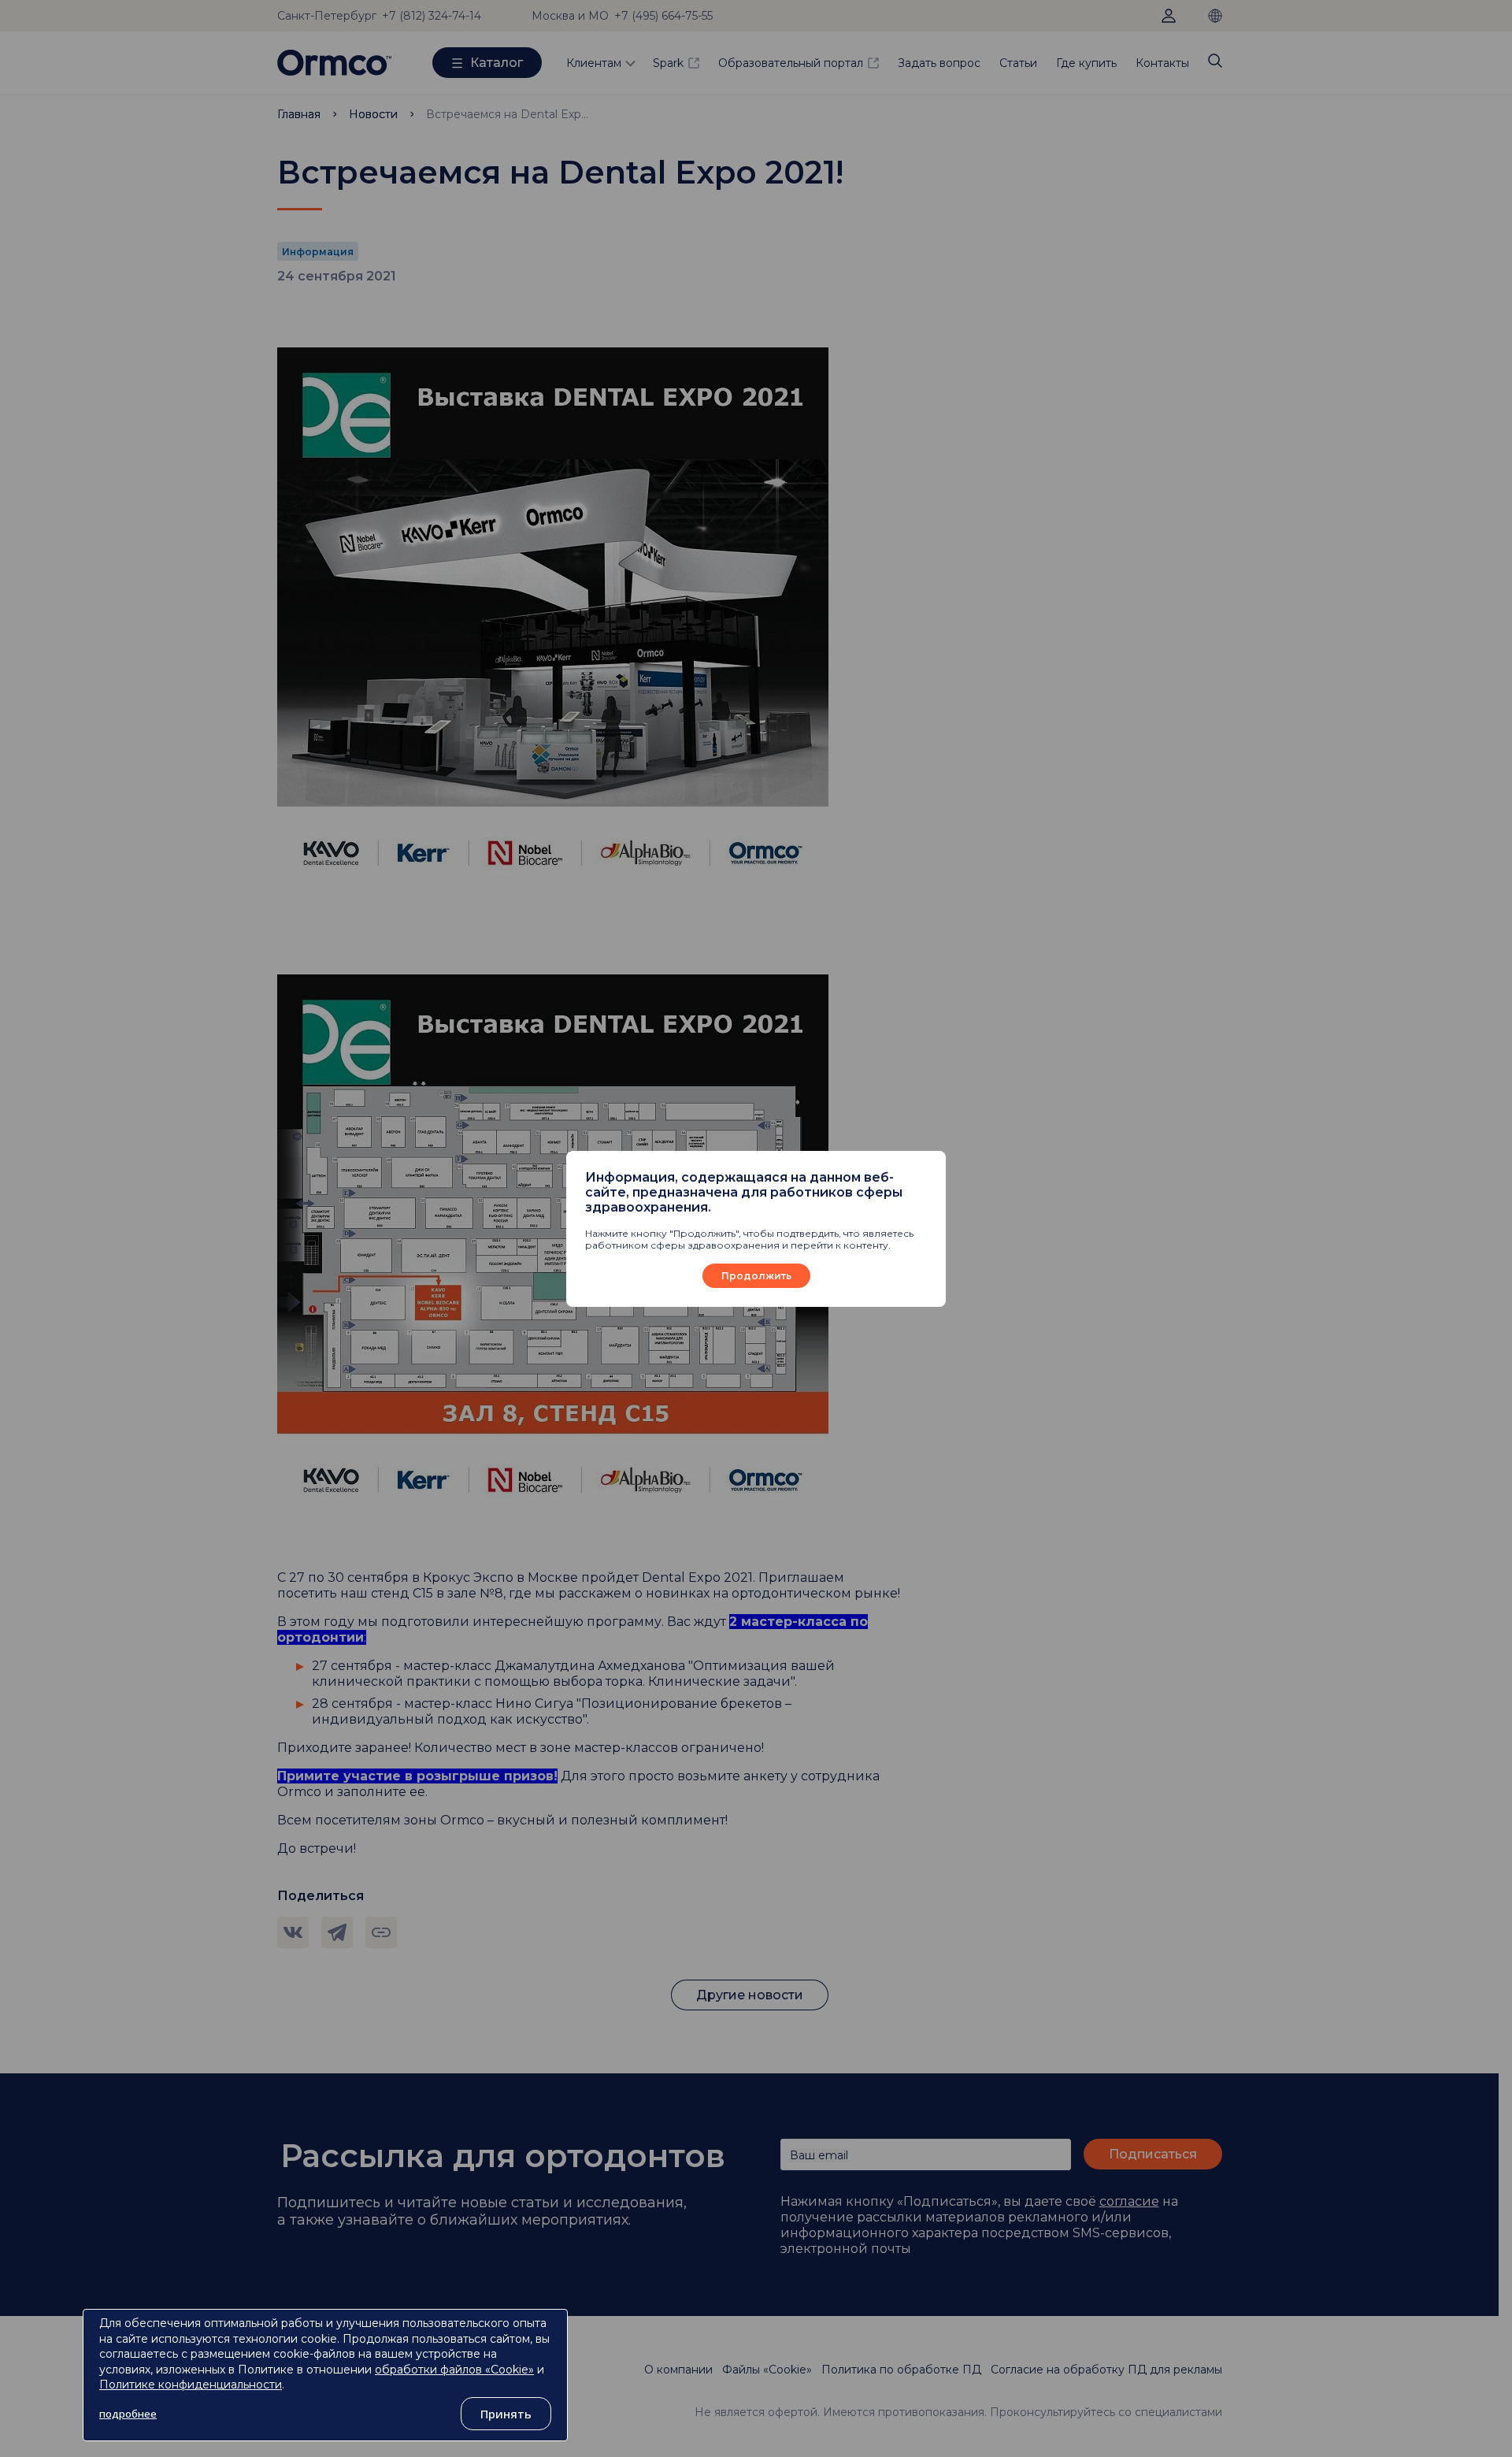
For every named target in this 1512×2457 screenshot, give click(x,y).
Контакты (1162, 63)
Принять (506, 2414)
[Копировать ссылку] (381, 1932)
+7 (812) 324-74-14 (432, 16)
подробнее (128, 2414)
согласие (1129, 2201)
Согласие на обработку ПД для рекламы (1106, 2370)
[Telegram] (337, 1932)
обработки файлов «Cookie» (454, 2370)
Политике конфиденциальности (191, 2385)
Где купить (1086, 63)
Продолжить (756, 1276)
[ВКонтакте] (293, 1932)
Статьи (1018, 63)
